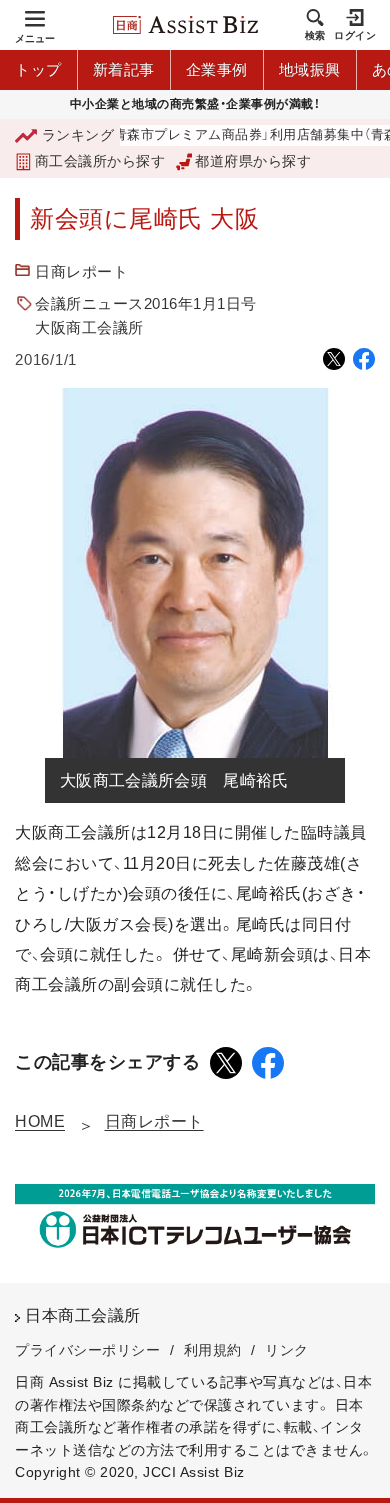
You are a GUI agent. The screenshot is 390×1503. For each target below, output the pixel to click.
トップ (38, 69)
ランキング (78, 135)
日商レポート (81, 271)
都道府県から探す (253, 161)
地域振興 (310, 69)
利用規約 (213, 1350)
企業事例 (217, 69)
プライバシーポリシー (87, 1350)
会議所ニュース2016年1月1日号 (146, 303)
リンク (287, 1350)
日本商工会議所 (83, 1315)
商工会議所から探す (100, 161)
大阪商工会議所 (89, 327)
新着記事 (124, 69)
